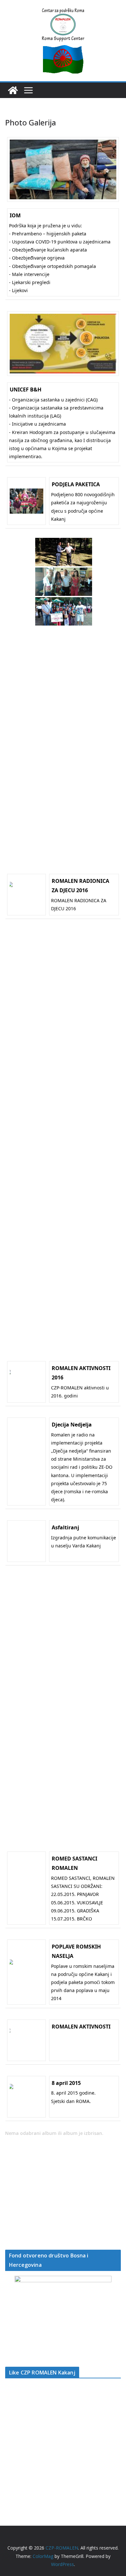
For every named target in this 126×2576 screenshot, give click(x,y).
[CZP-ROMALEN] (13, 90)
